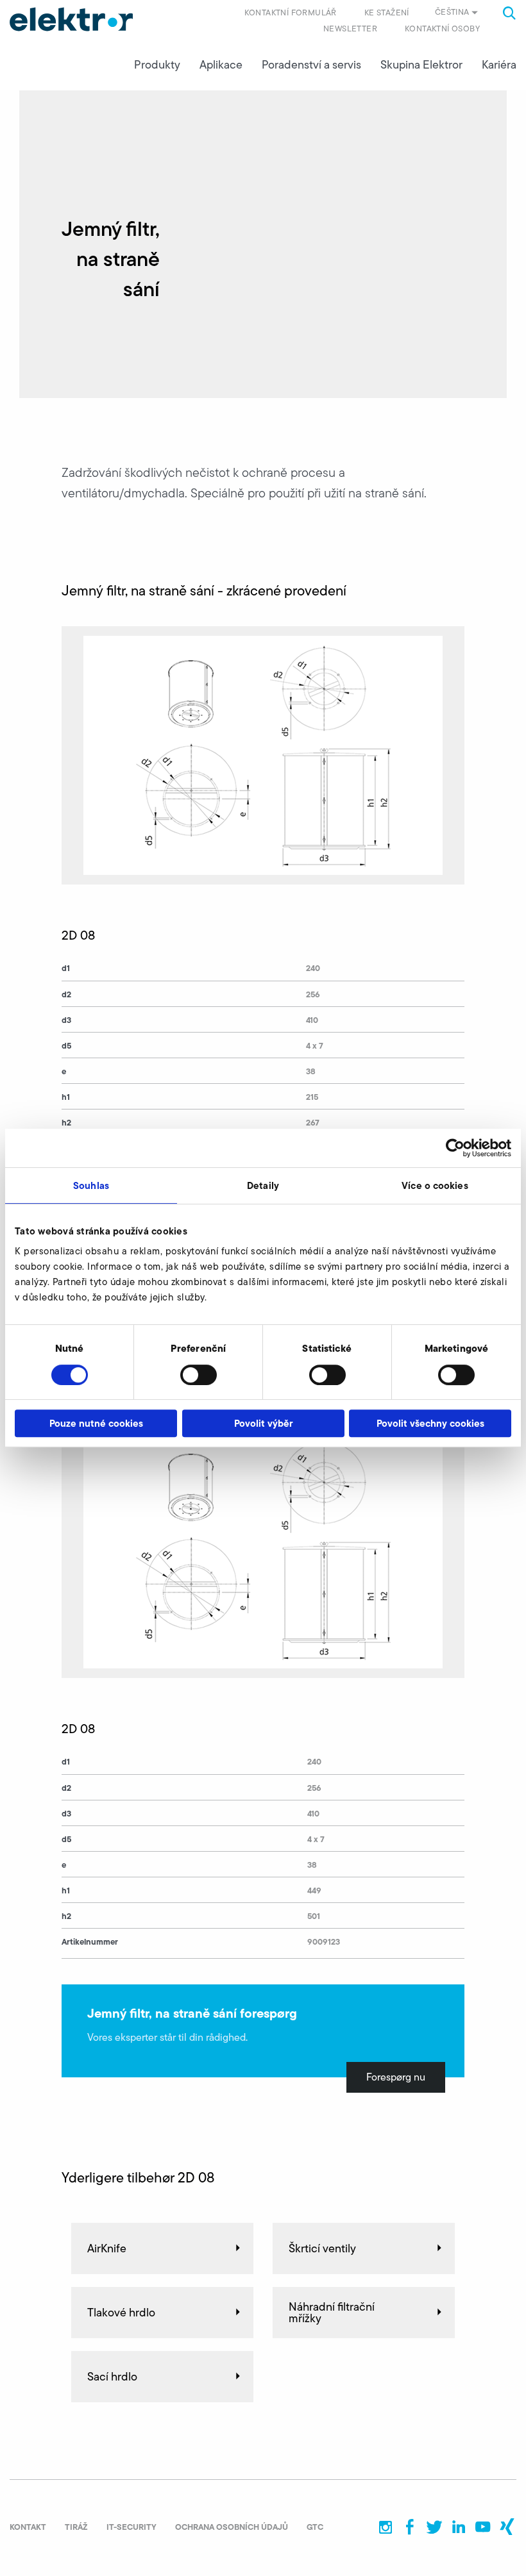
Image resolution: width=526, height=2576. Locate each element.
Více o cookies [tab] (435, 1185)
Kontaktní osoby (442, 29)
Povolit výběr (263, 1423)
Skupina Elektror (421, 65)
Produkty (157, 65)
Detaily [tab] (263, 1185)
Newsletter (350, 29)
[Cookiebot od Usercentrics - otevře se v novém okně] (455, 1148)
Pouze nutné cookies (96, 1423)
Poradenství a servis (311, 65)
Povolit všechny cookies (430, 1423)
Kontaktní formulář (291, 12)
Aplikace (221, 65)
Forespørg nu (396, 2077)
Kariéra (499, 65)
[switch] (199, 1375)
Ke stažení (387, 12)
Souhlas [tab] (91, 1185)
